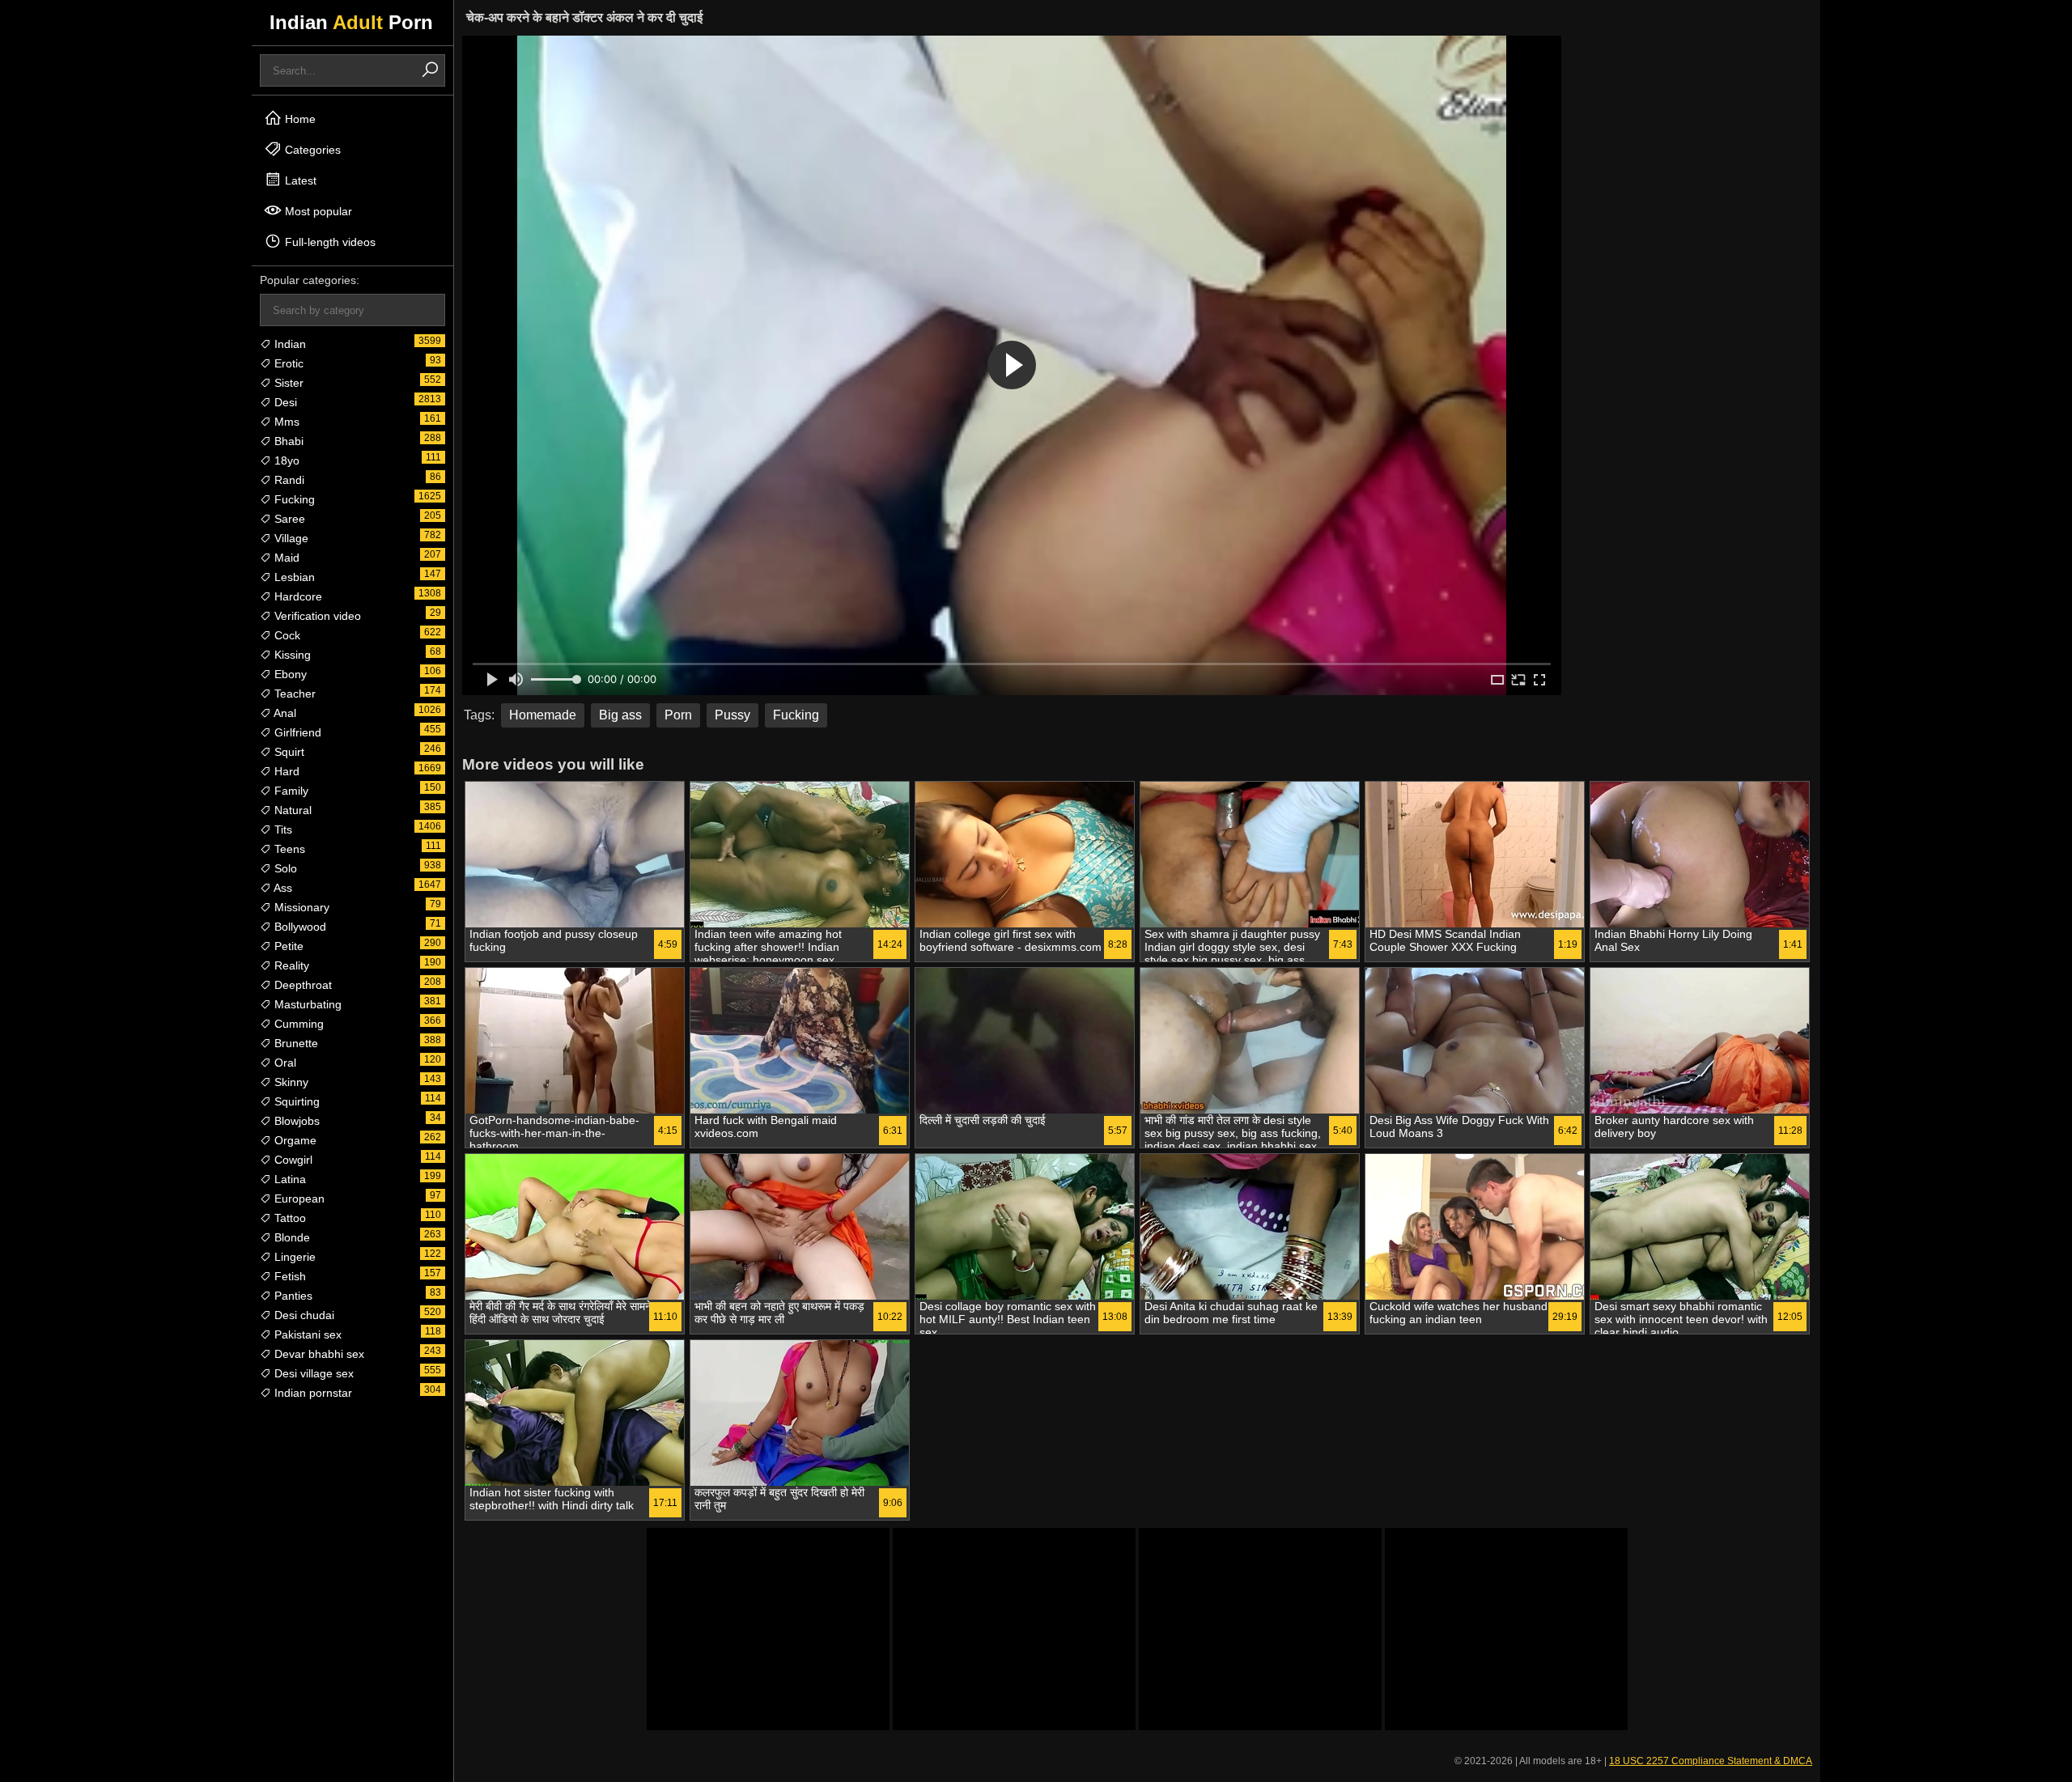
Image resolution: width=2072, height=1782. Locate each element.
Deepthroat (301, 985)
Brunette (295, 1043)
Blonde (291, 1237)
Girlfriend (296, 732)
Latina (289, 1179)
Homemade (543, 715)
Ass (282, 888)
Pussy (732, 715)
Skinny (290, 1082)
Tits (282, 829)
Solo (284, 868)
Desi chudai (303, 1315)
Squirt (288, 752)
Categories (311, 150)
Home (299, 119)
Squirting (295, 1101)
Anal (284, 713)
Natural (291, 810)
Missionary (300, 907)
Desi (284, 402)
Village (290, 538)
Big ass (620, 715)
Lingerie (293, 1257)
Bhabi (287, 441)
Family (290, 791)
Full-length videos (329, 242)
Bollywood (299, 927)
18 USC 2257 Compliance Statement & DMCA (1711, 1761)
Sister (287, 383)
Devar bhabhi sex (318, 1354)
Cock (286, 635)
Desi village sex (312, 1373)
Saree (288, 519)
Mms (285, 422)
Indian (289, 344)
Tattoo (289, 1218)
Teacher (293, 694)
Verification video (316, 616)
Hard (285, 771)
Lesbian (293, 577)
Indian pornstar (312, 1393)
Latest (299, 180)
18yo (285, 460)
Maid (285, 558)
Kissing (291, 655)
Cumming (297, 1024)
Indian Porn (351, 22)
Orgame (294, 1140)
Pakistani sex (306, 1334)
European (298, 1199)
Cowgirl (292, 1160)
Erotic (287, 363)
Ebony (289, 674)
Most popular (317, 211)
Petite (287, 946)
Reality (290, 965)
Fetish (289, 1276)
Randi (288, 480)
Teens (288, 849)
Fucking (293, 499)
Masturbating (306, 1004)
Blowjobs (295, 1121)
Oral (284, 1063)
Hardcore (297, 596)
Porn (678, 715)
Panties (292, 1296)
